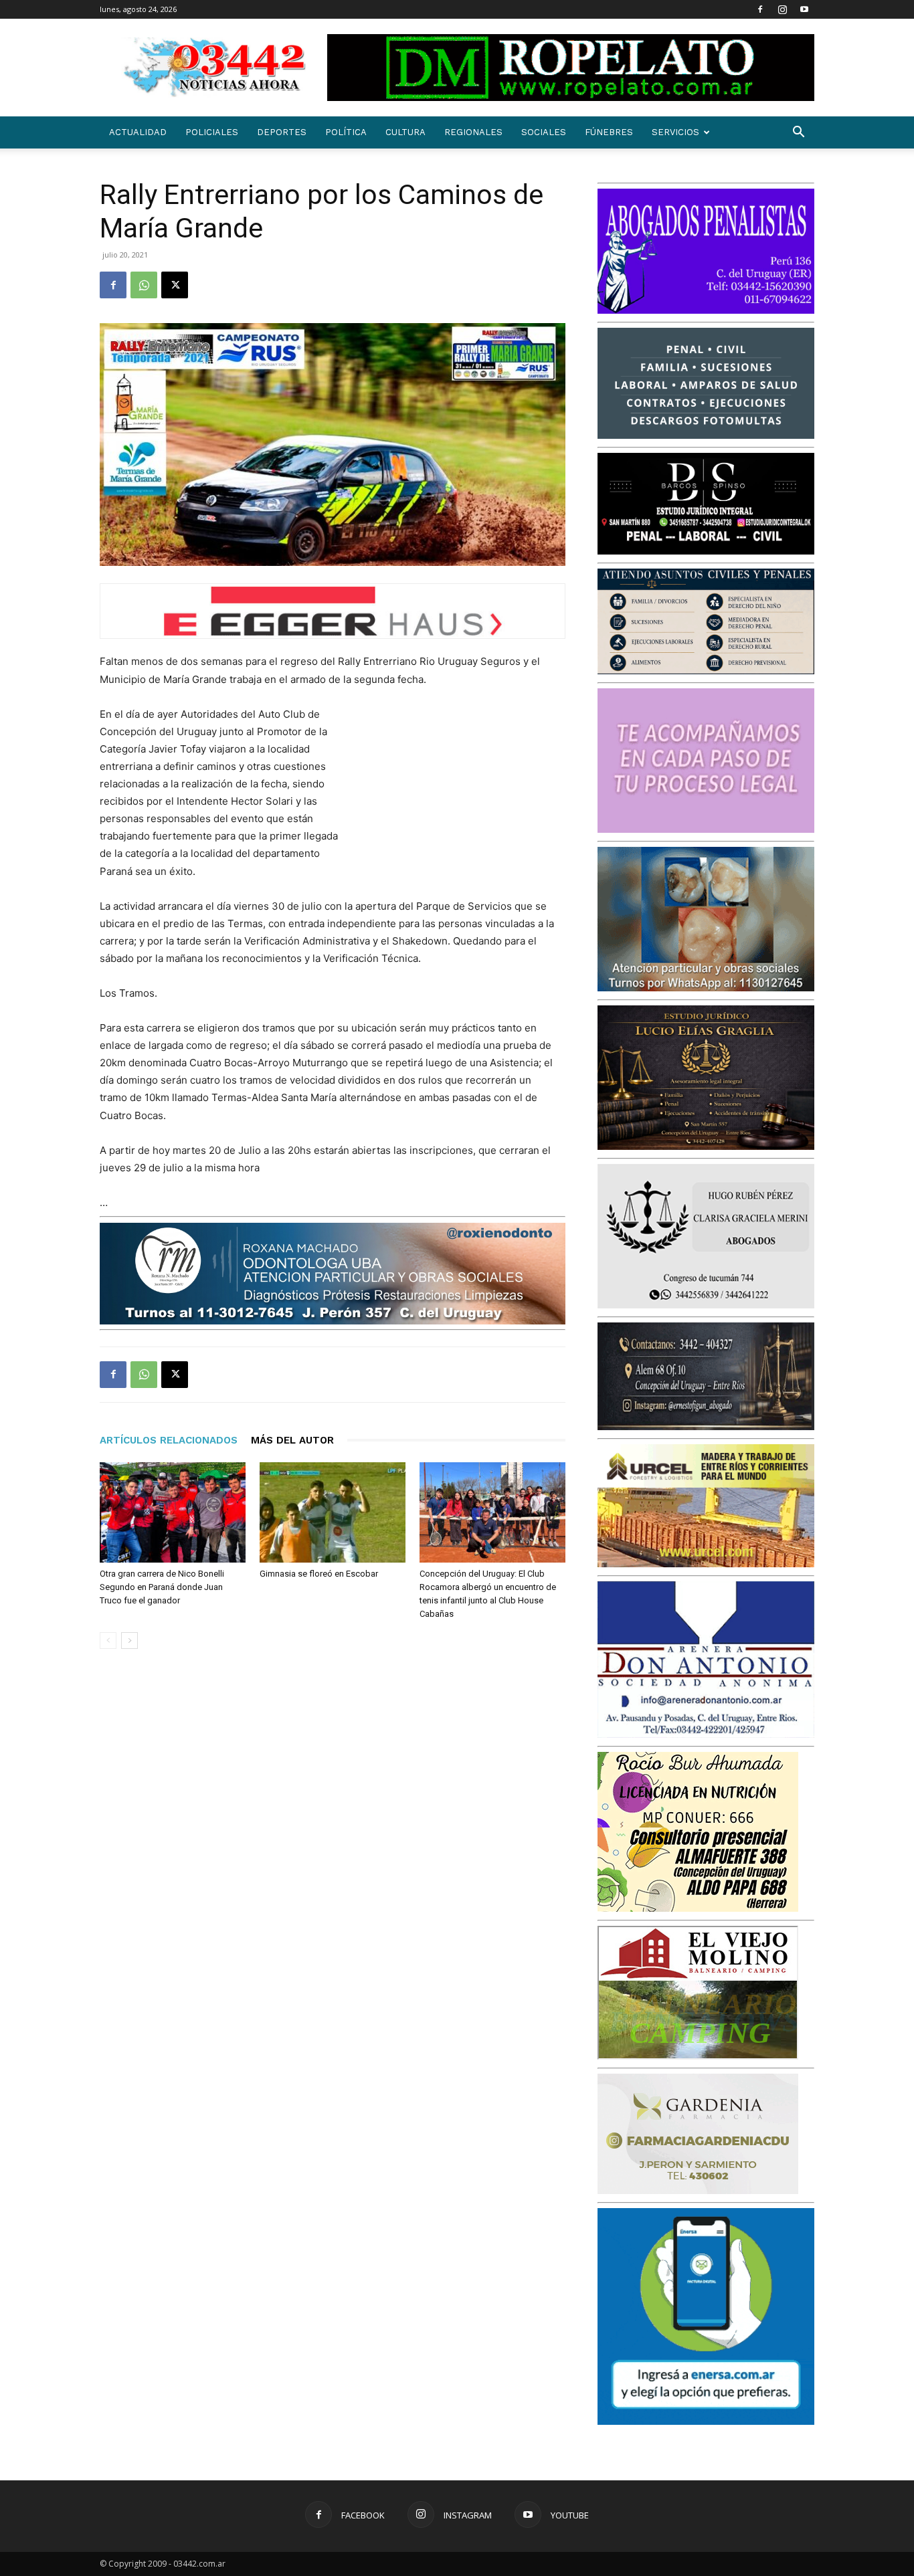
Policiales (212, 132)
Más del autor (292, 1440)
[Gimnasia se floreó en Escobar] (333, 1512)
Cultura (405, 132)
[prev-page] (108, 1641)
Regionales (473, 132)
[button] (798, 133)
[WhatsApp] (144, 285)
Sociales (544, 132)
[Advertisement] (465, 793)
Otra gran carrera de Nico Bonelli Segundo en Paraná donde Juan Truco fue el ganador (162, 1587)
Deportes (282, 132)
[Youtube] (804, 9)
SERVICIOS (675, 132)
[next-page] (129, 1641)
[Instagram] (782, 9)
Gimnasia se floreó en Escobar (319, 1574)
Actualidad (138, 132)
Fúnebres (609, 132)
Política (346, 132)
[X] (175, 285)
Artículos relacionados (169, 1440)
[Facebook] (760, 9)
